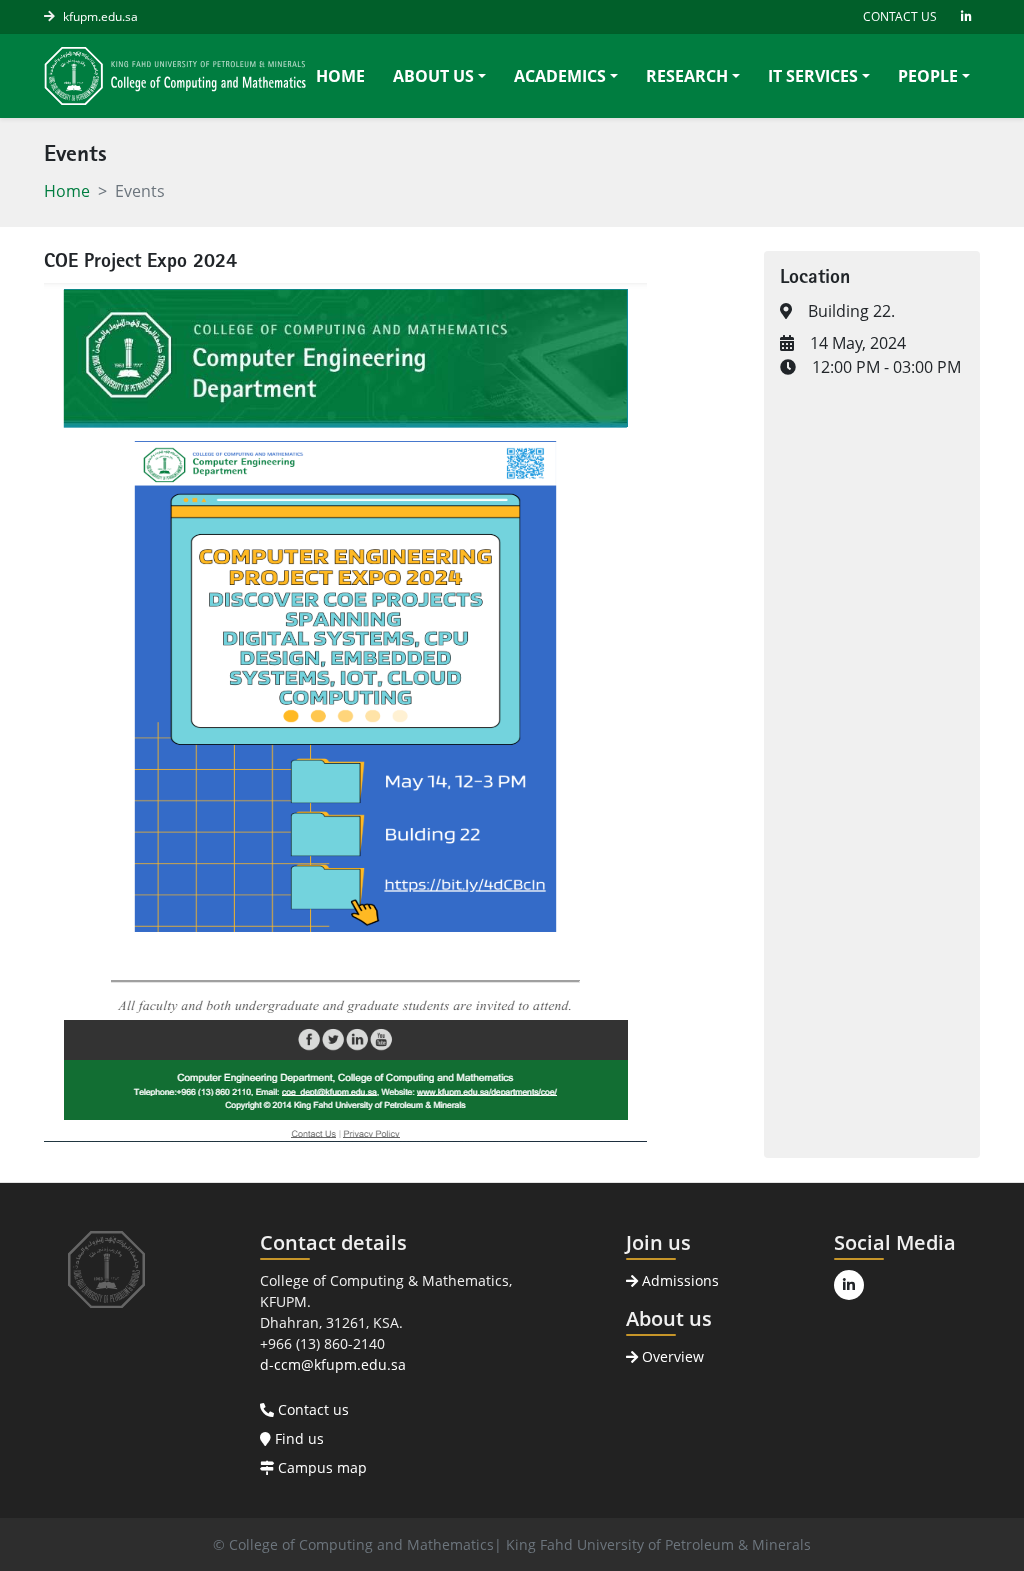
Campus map (320, 1467)
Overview (671, 1356)
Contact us (311, 1409)
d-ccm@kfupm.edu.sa (333, 1364)
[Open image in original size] (175, 76)
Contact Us (900, 16)
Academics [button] (560, 76)
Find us (297, 1438)
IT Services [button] (813, 76)
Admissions (678, 1280)
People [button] (928, 76)
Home (340, 76)
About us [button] (433, 76)
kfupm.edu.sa (100, 16)
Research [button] (687, 76)
